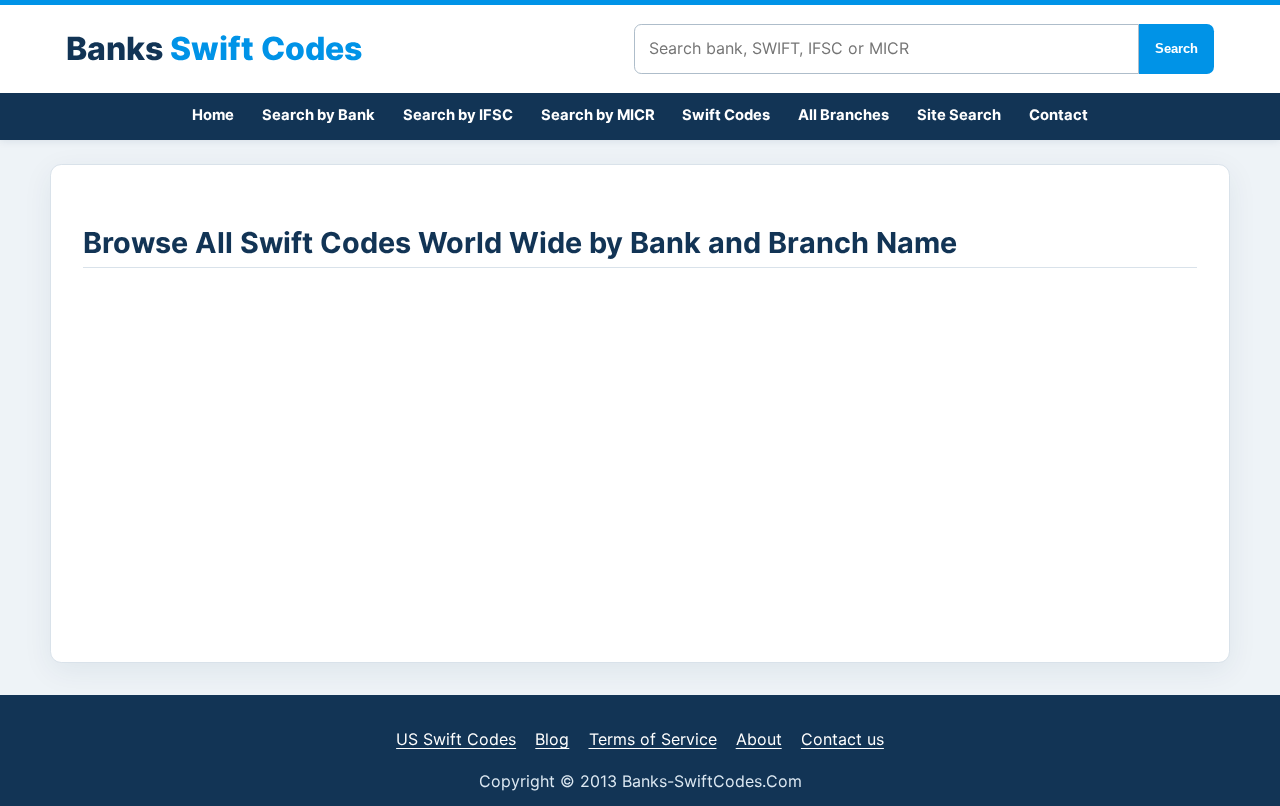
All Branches (843, 115)
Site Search (959, 115)
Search (1176, 48)
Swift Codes (726, 115)
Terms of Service (653, 739)
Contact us (842, 739)
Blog (552, 739)
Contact (1058, 115)
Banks (214, 48)
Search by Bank (318, 115)
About (759, 739)
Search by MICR (598, 115)
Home (213, 115)
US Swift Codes (456, 739)
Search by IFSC (458, 115)
